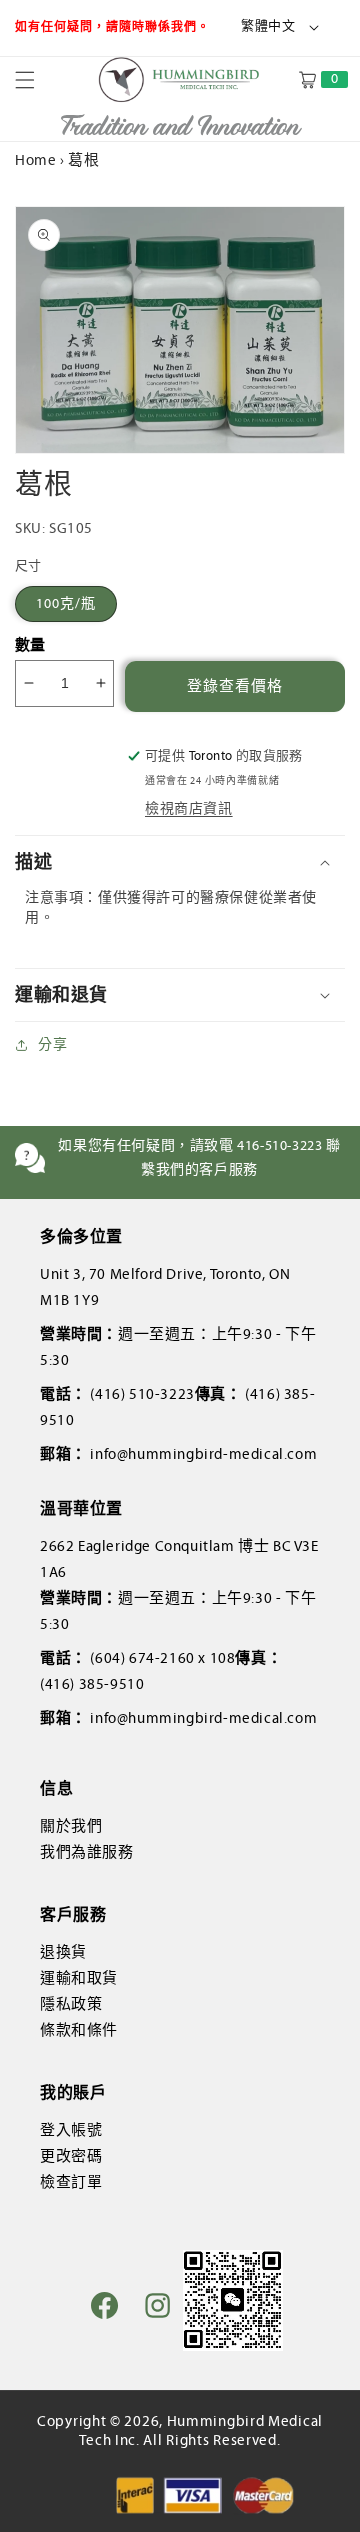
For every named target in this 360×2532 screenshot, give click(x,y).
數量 (30, 645)
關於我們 (71, 1826)
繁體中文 (268, 26)
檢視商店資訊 (189, 808)
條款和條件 (79, 2030)
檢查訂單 (71, 2182)
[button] (37, 80)
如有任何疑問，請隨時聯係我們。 (114, 27)
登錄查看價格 (235, 686)
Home (35, 160)
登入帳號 (71, 2130)
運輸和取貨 (79, 1978)
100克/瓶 (66, 603)
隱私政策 (71, 2004)
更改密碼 (71, 2156)
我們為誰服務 (87, 1852)
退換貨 (63, 1952)
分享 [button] (52, 1044)
